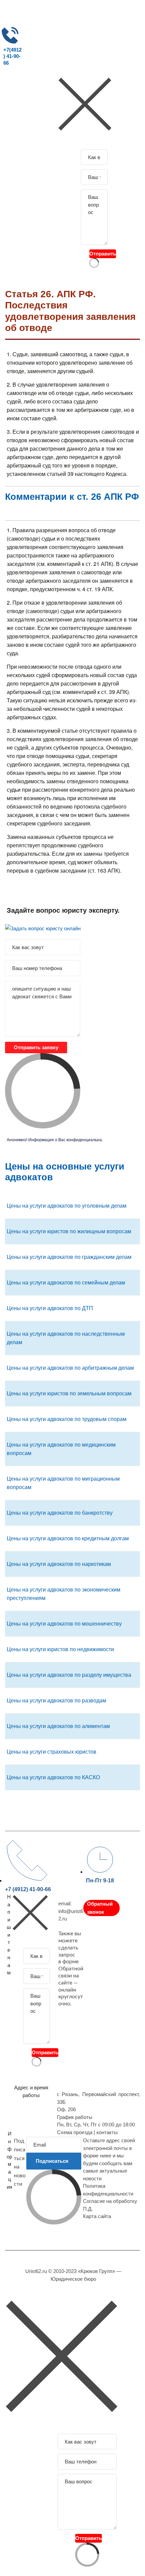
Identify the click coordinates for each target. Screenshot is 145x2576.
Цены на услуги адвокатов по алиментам (58, 1726)
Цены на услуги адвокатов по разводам (56, 1701)
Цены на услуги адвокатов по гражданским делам (69, 1257)
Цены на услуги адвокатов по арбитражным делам (70, 1368)
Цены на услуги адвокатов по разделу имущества (69, 1675)
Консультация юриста (29, 78)
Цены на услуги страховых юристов (52, 1752)
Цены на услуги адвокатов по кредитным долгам (68, 1538)
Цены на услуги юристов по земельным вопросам (69, 1393)
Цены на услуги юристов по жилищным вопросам (69, 1231)
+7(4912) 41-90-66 (12, 56)
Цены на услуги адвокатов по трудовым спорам (67, 1419)
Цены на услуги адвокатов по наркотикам (59, 1564)
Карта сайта (97, 2216)
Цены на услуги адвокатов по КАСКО (53, 1777)
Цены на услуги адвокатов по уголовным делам (67, 1206)
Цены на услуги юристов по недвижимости (60, 1649)
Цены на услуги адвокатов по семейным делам (66, 1283)
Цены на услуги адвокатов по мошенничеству (64, 1624)
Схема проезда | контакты (87, 2132)
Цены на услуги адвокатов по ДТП (50, 1308)
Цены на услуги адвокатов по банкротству (60, 1513)
